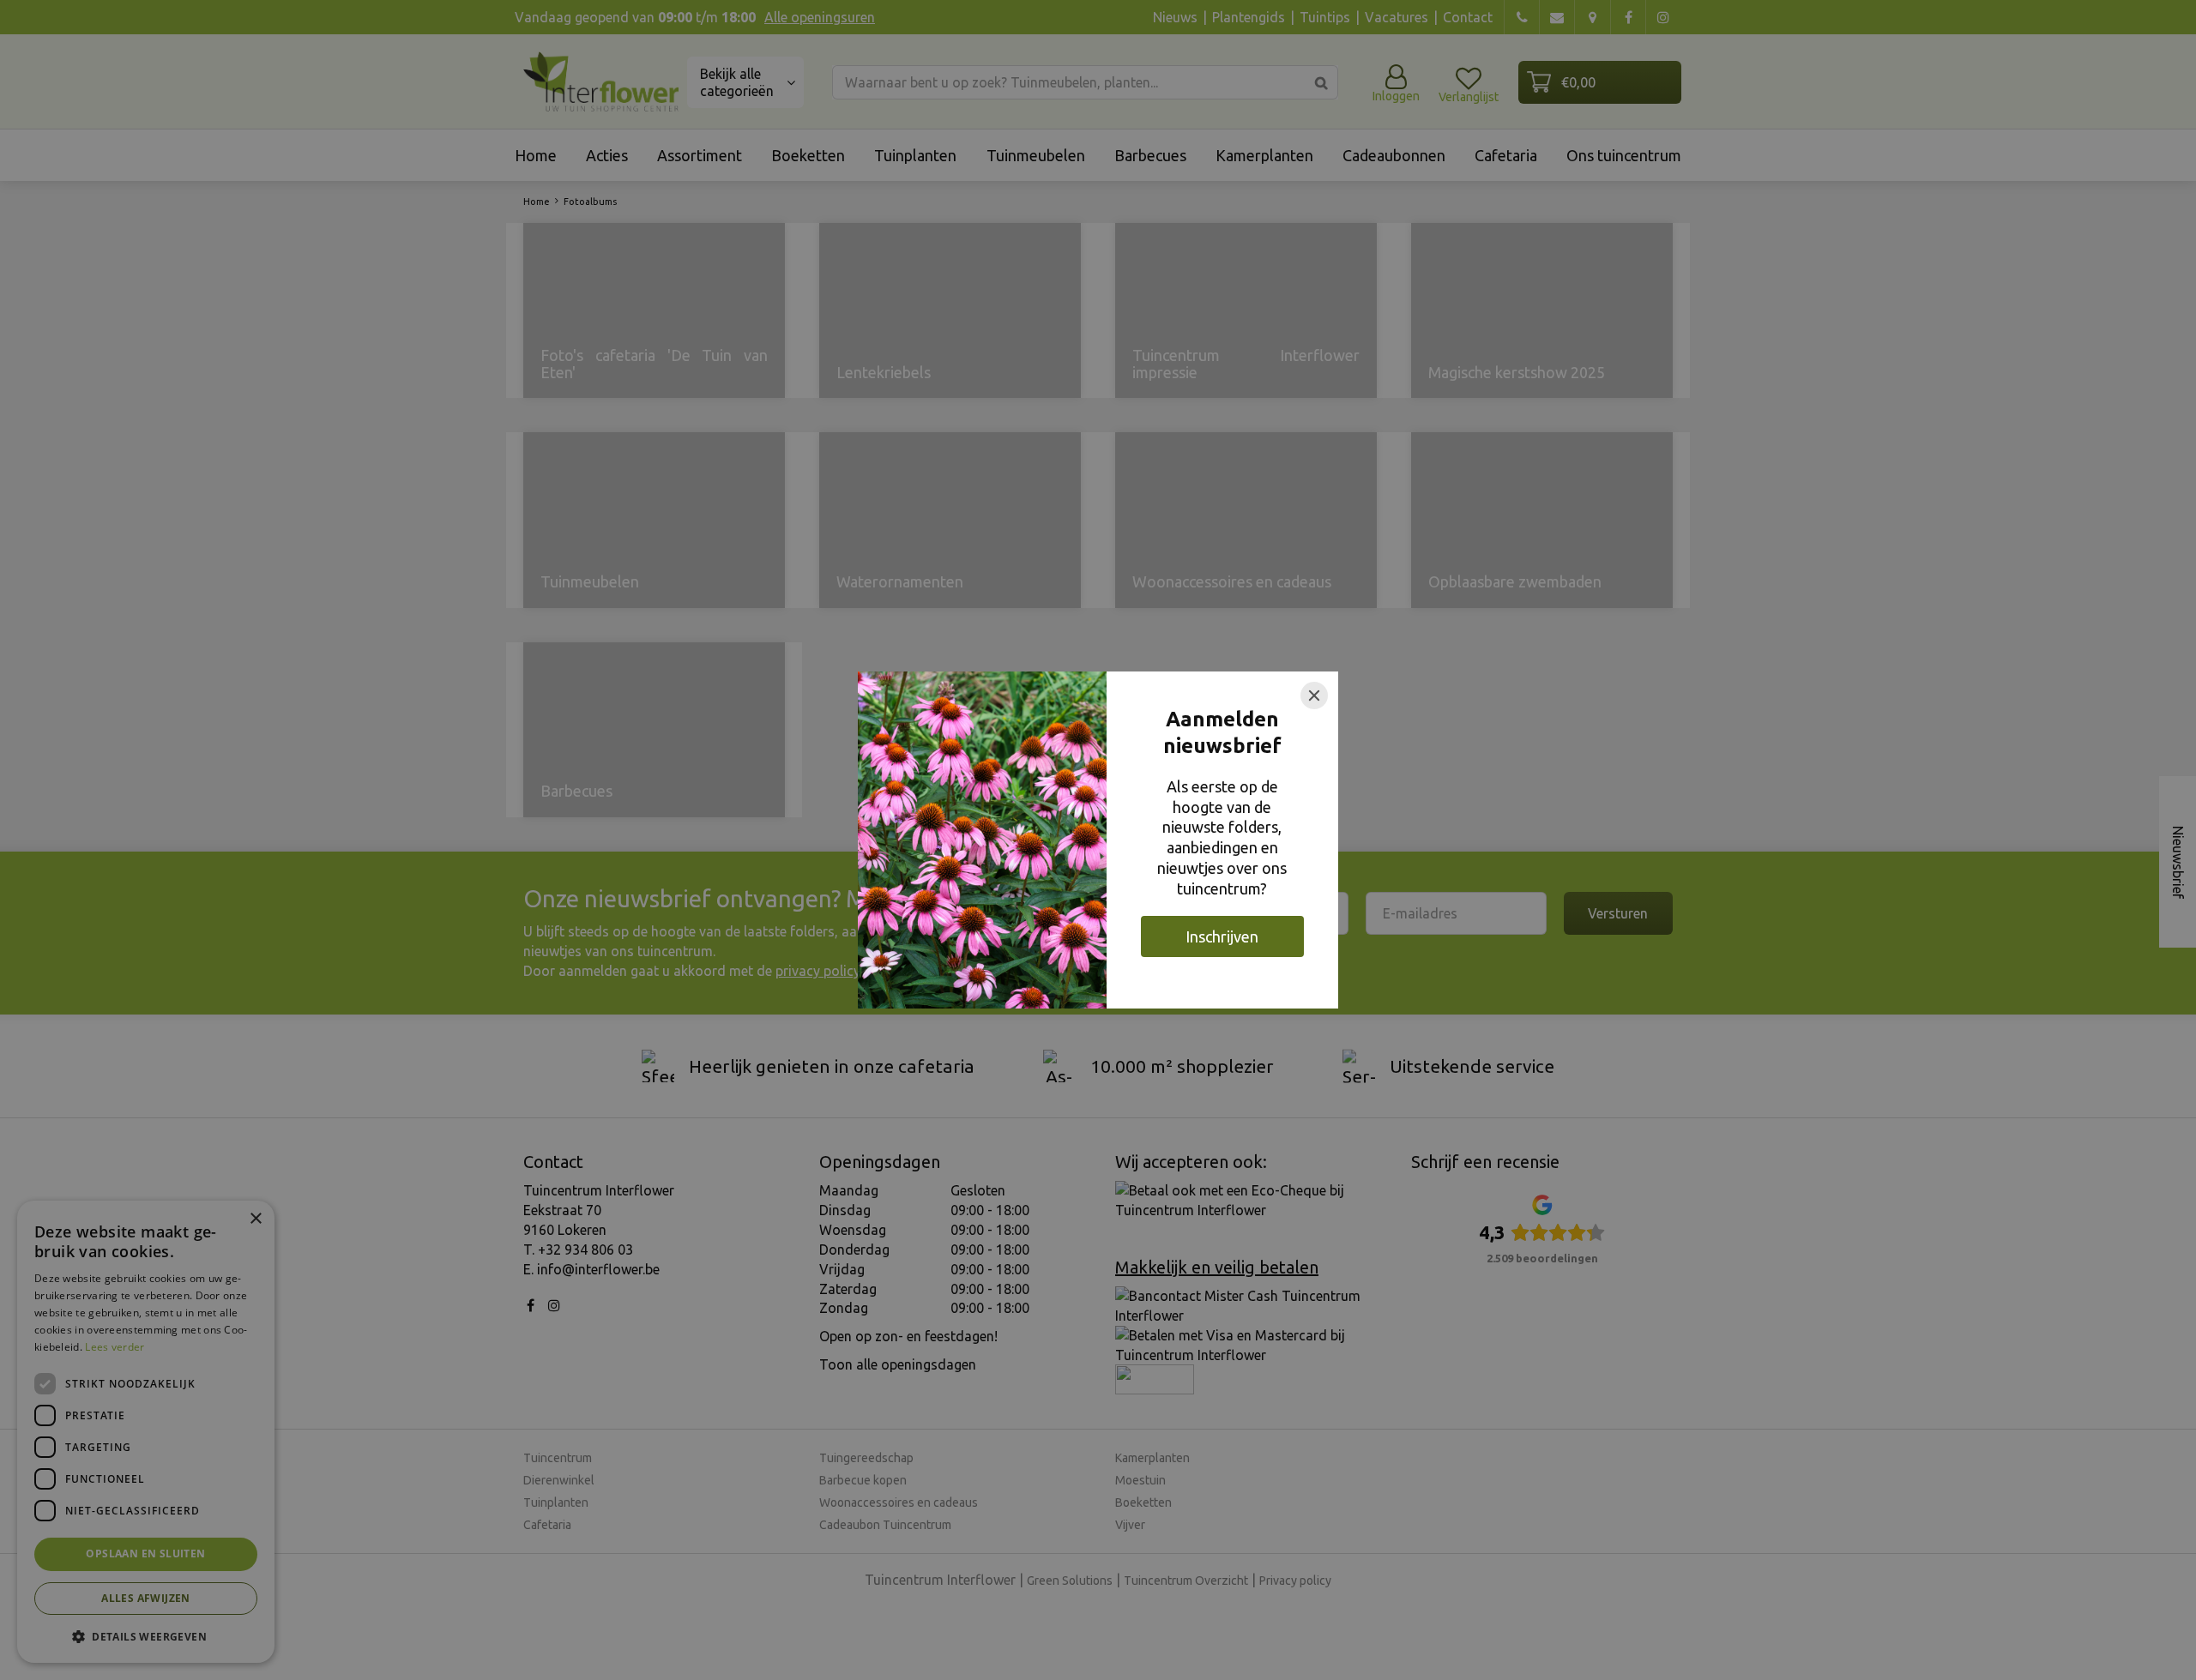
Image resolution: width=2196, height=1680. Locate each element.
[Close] (1314, 695)
